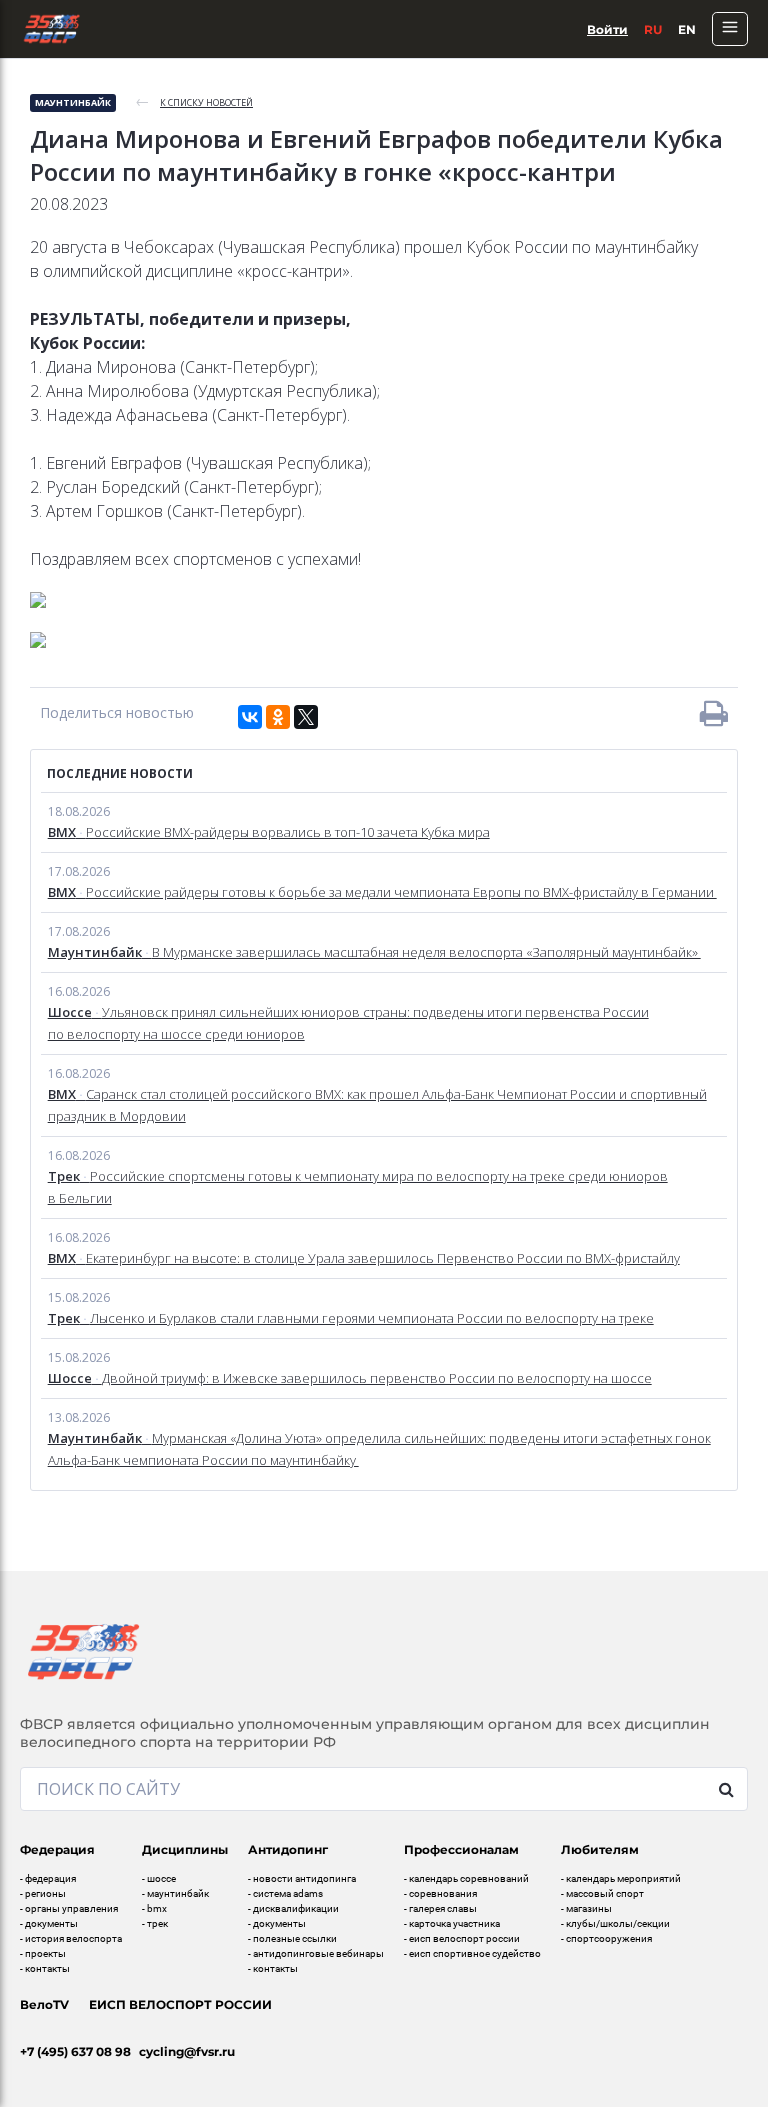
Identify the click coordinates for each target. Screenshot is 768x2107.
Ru (653, 29)
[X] (306, 717)
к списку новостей (206, 102)
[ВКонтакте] (250, 717)
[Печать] (714, 713)
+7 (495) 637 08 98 (75, 2051)
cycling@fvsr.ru (187, 2051)
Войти (607, 29)
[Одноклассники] (278, 717)
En (687, 29)
